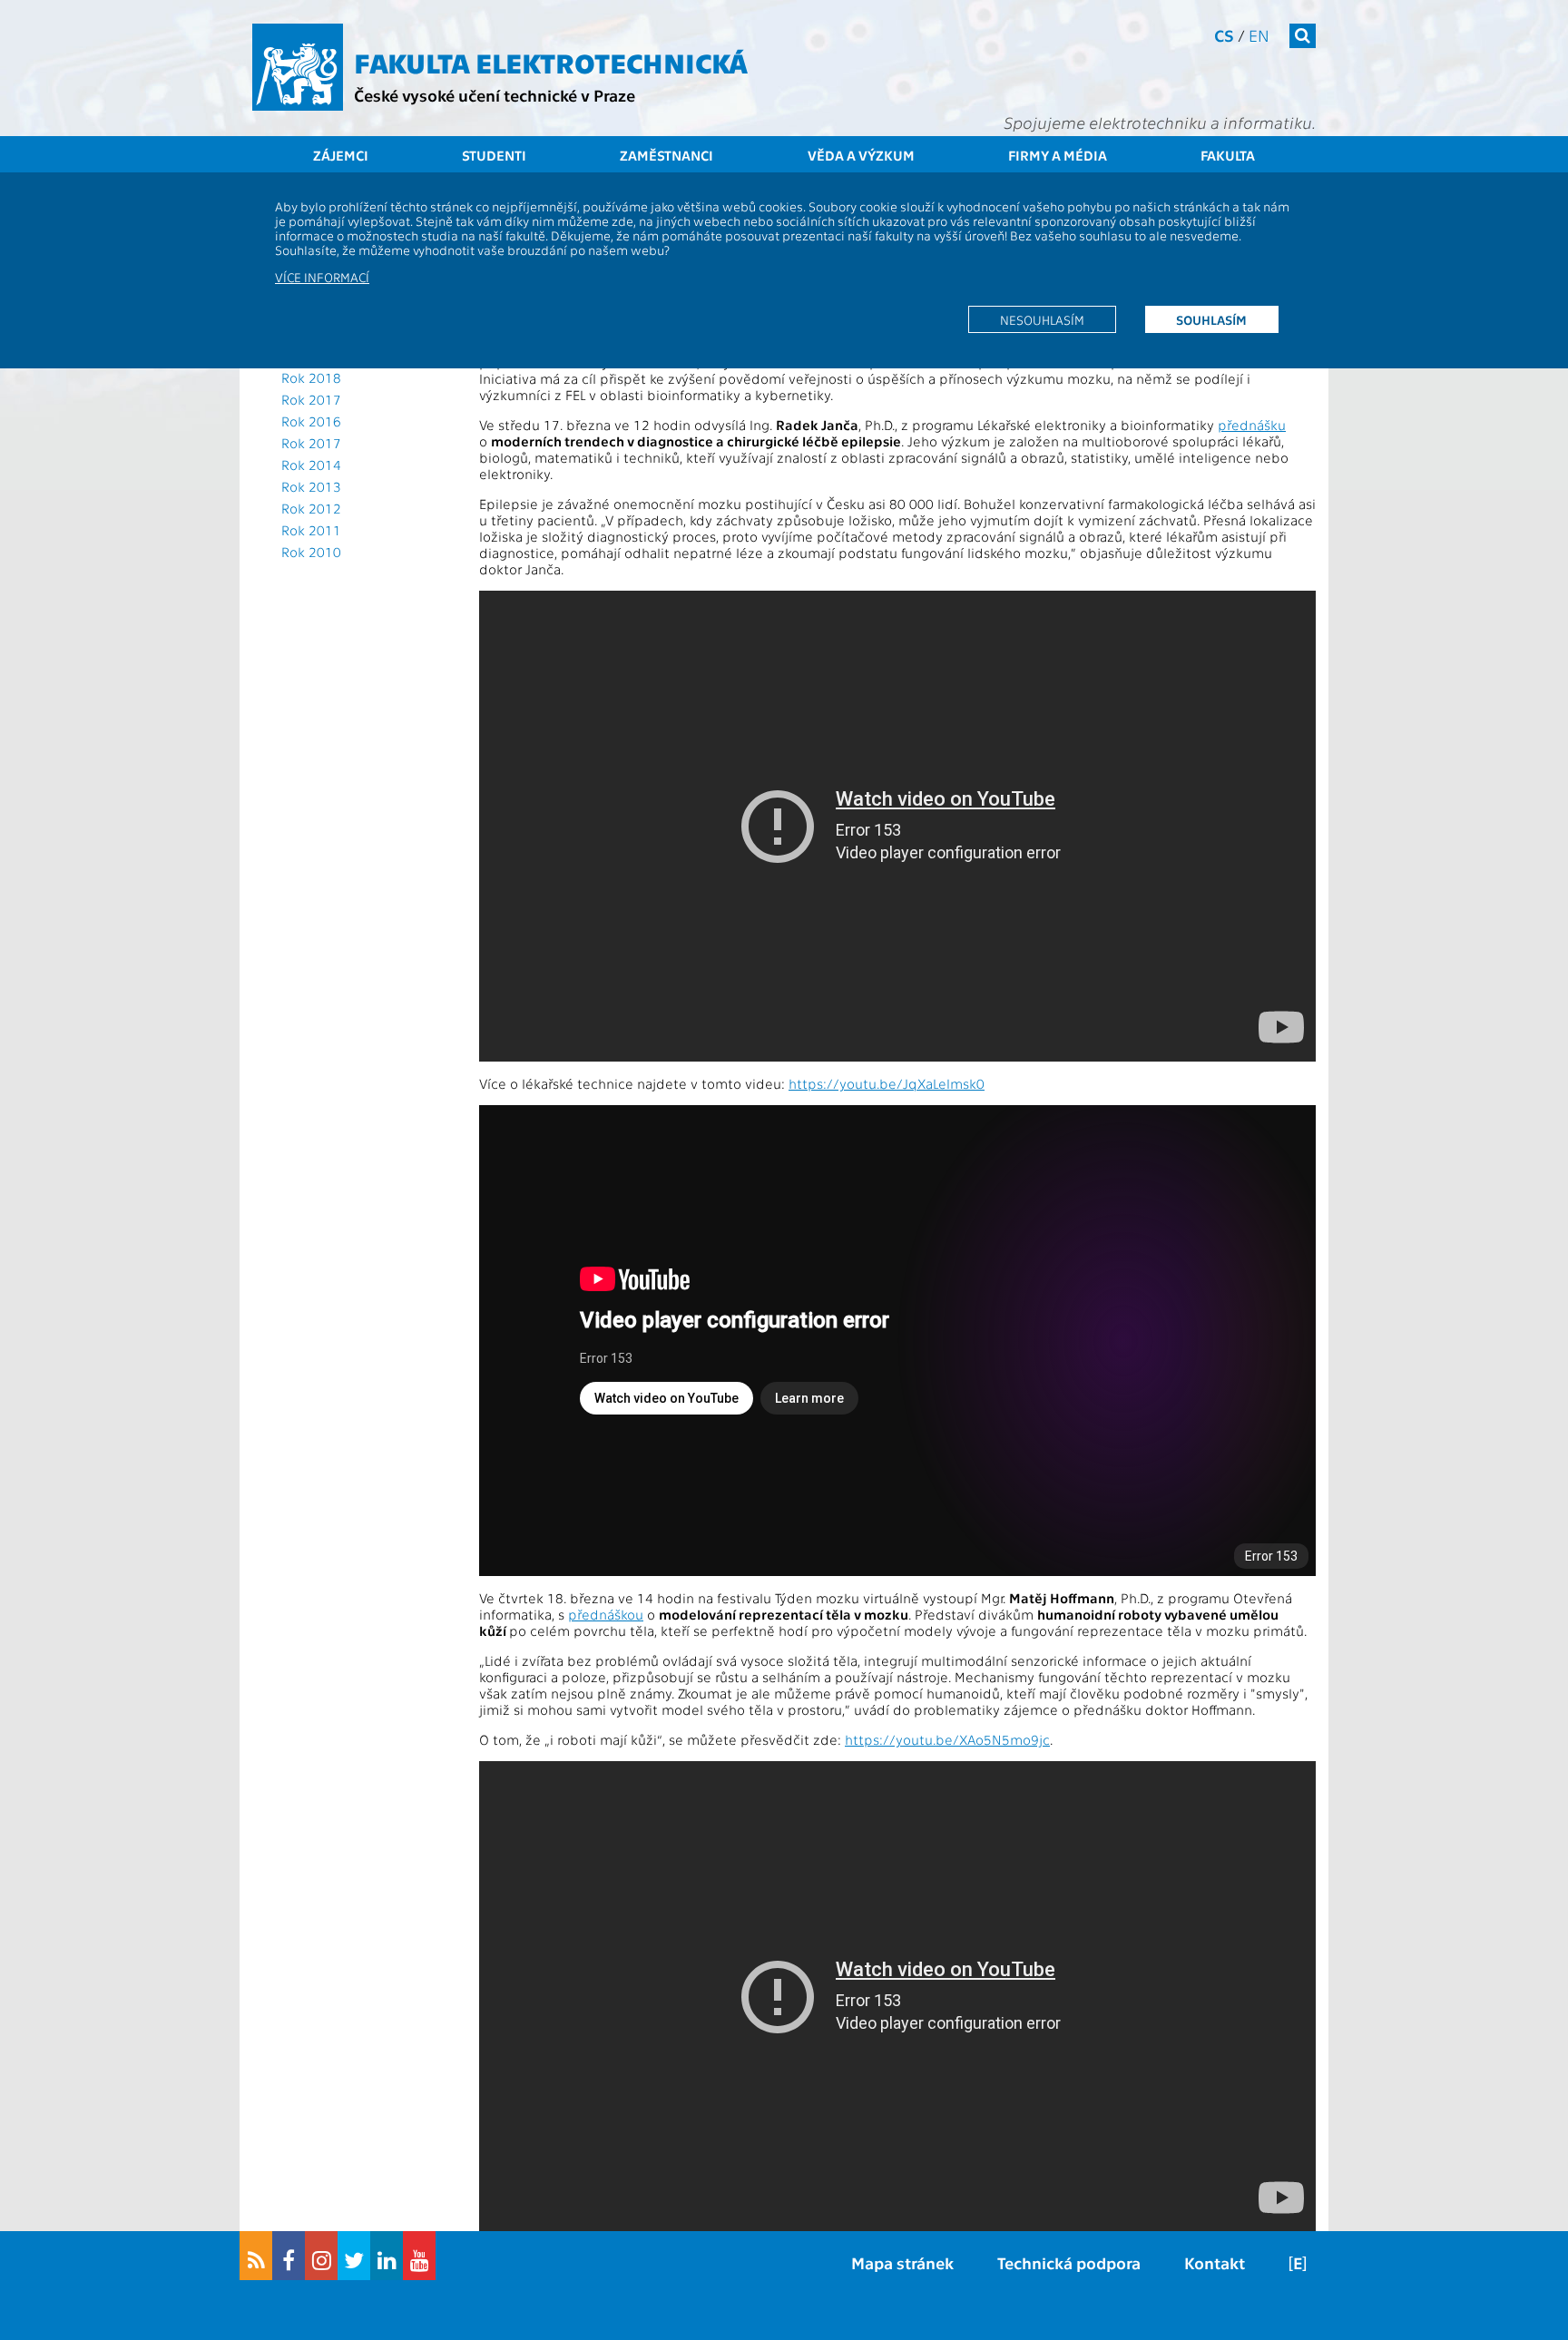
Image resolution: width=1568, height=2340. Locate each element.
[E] (1298, 2262)
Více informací (322, 277)
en (1259, 35)
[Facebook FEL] (289, 2256)
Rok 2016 (311, 421)
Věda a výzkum (861, 155)
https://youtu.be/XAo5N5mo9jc (947, 1739)
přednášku (1252, 425)
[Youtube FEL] (419, 2256)
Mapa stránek (902, 2262)
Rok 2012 (311, 508)
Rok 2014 (311, 465)
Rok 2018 (311, 377)
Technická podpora (1069, 2262)
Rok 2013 (311, 486)
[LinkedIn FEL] (387, 2256)
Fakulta (1228, 155)
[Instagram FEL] (321, 2256)
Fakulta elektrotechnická (551, 62)
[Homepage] (298, 67)
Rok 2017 (311, 399)
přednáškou (606, 1614)
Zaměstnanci (666, 155)
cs (1224, 35)
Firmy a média (1058, 155)
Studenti (494, 155)
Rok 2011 (311, 530)
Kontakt (1215, 2262)
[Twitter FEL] (354, 2256)
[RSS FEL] (256, 2256)
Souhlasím (1211, 319)
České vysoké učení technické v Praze (495, 95)
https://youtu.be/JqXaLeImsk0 (887, 1083)
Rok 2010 (311, 552)
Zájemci (341, 155)
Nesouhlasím (1042, 319)
